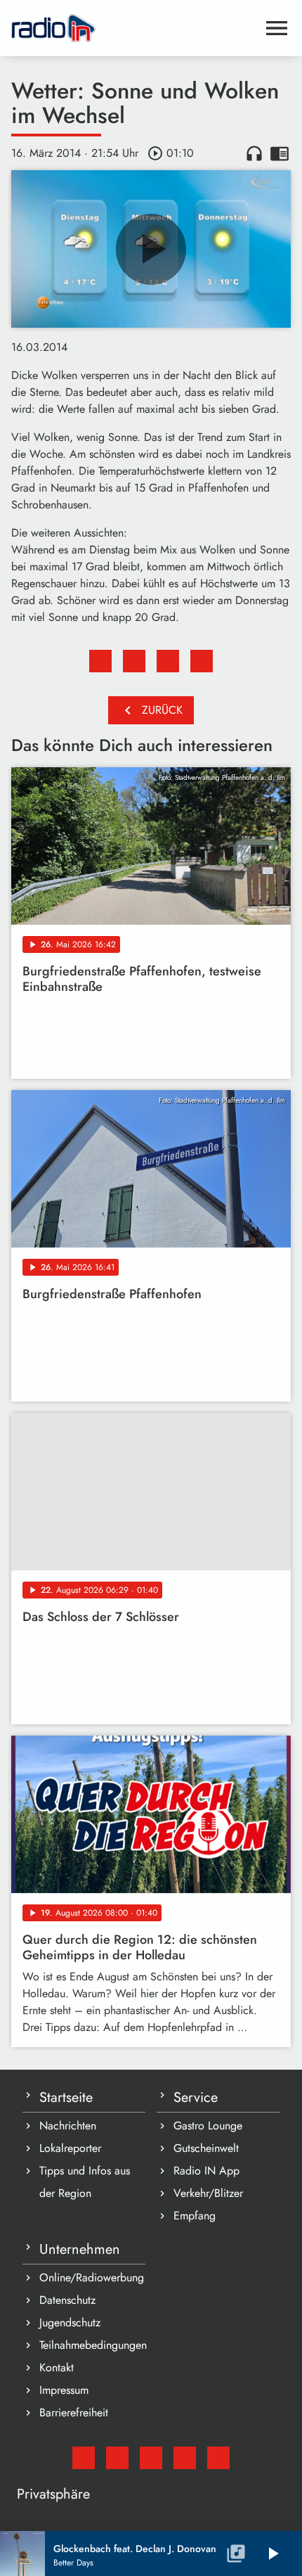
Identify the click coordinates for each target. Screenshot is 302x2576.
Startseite (66, 2097)
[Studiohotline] (218, 2458)
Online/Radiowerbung (92, 2277)
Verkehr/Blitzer (208, 2193)
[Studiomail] (84, 2458)
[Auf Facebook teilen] (100, 661)
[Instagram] (151, 2458)
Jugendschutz (70, 2322)
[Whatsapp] (185, 2458)
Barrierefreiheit (74, 2412)
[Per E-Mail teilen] (202, 661)
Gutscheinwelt (206, 2148)
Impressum (64, 2390)
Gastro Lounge (208, 2126)
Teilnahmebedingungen (92, 2345)
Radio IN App (206, 2171)
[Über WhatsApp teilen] (168, 661)
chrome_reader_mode (280, 153)
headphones (254, 153)
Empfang (195, 2216)
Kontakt (57, 2367)
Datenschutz (67, 2300)
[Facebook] (117, 2458)
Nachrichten (68, 2126)
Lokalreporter (70, 2148)
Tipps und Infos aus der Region (85, 2182)
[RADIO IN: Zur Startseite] (134, 28)
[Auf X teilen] (134, 661)
